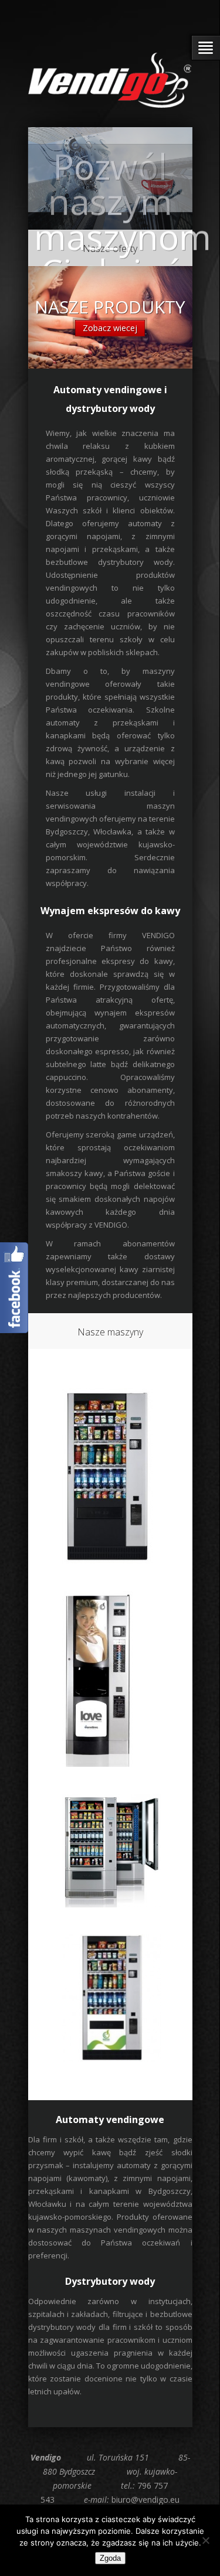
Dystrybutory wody (110, 2281)
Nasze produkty (110, 307)
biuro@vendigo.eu (145, 2500)
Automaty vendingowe (110, 2120)
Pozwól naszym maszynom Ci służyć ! (123, 237)
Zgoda (110, 2558)
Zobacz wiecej (110, 328)
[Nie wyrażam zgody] (205, 2540)
